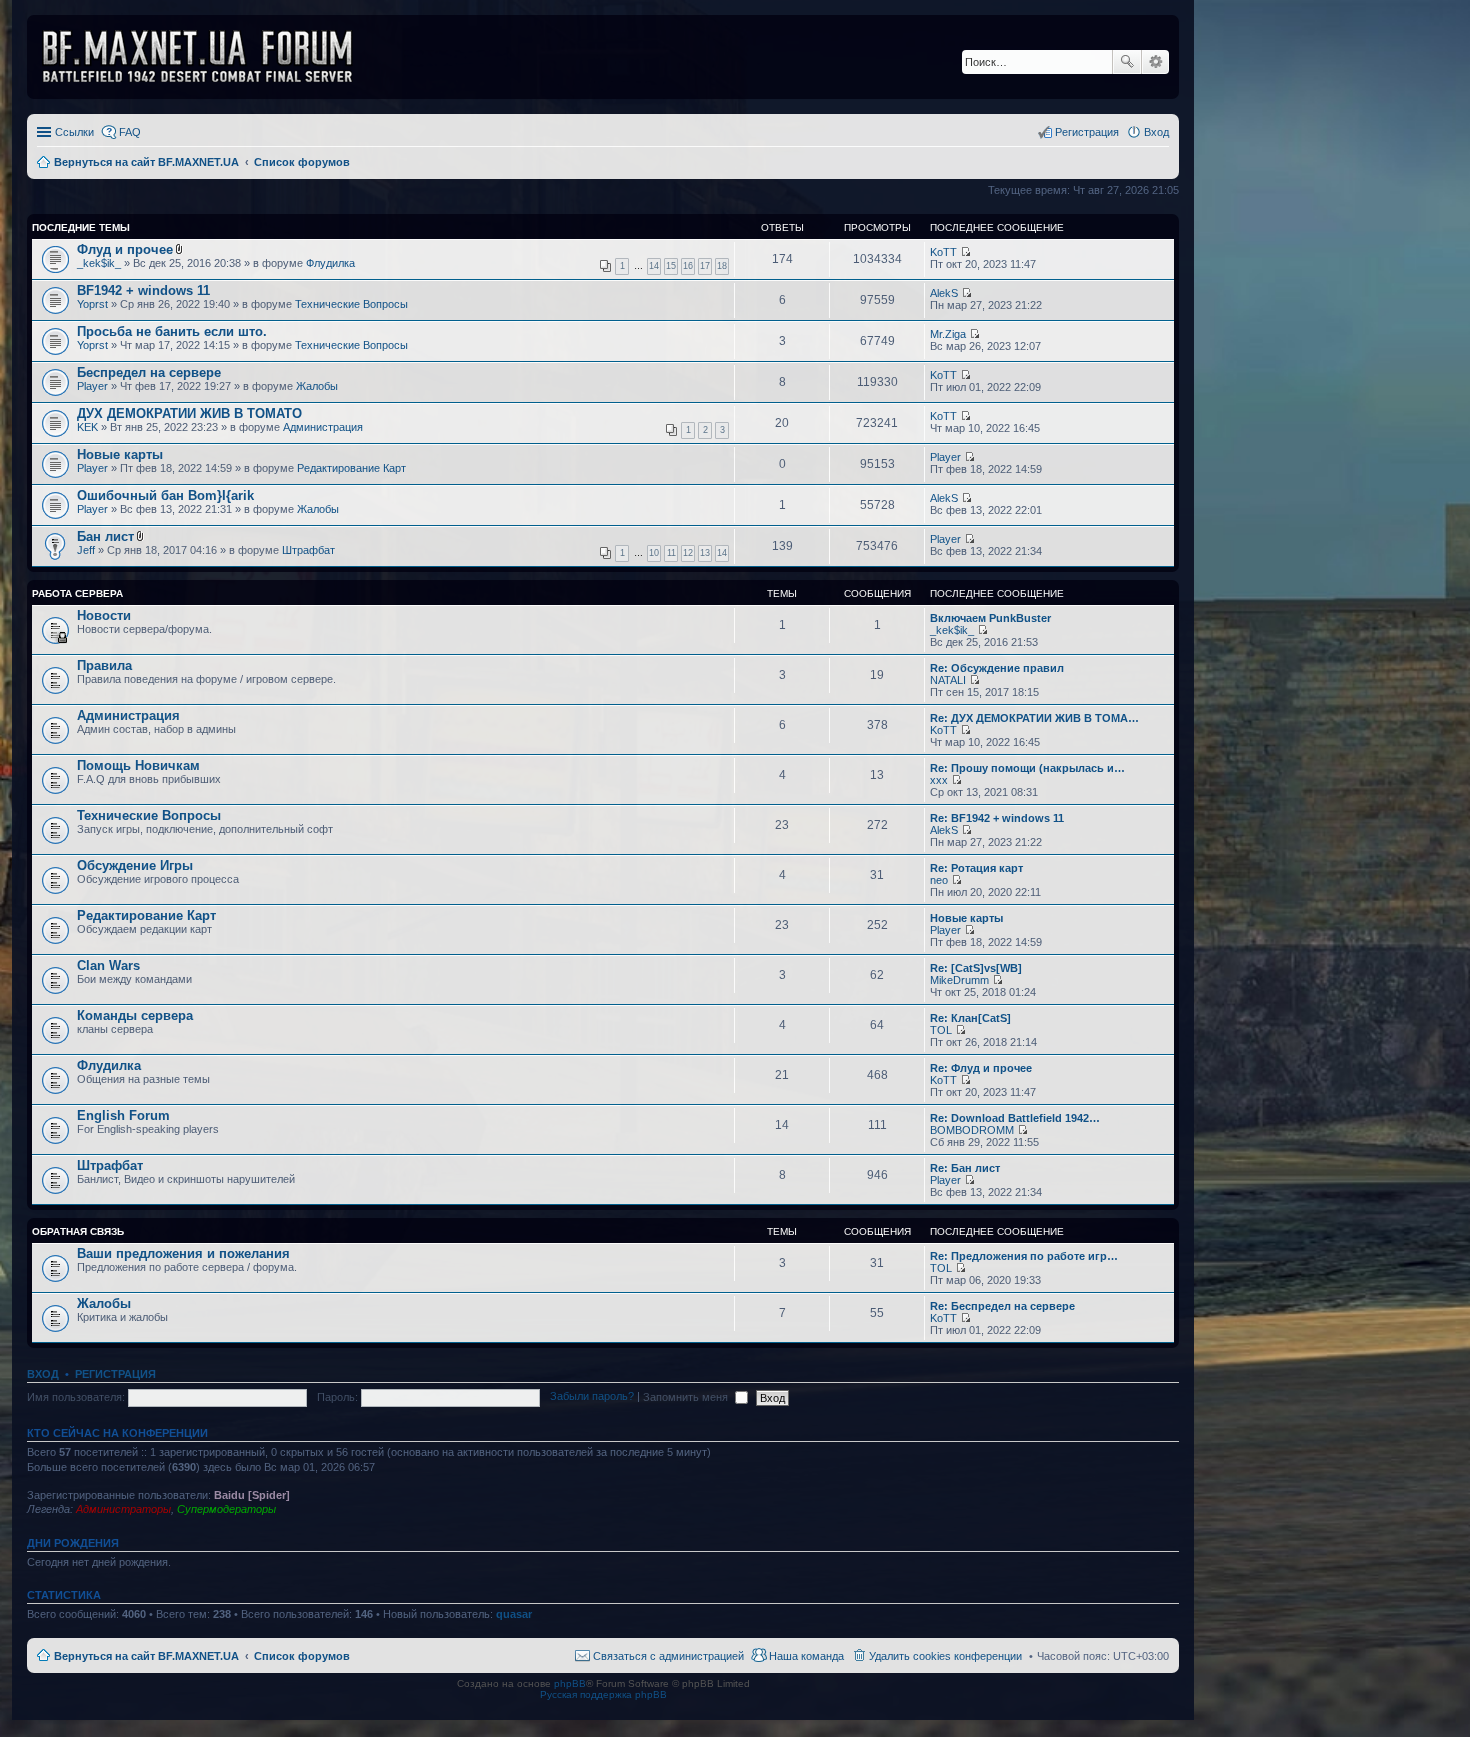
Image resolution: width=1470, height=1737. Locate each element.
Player (92, 386)
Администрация (323, 427)
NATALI (948, 680)
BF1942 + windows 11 (143, 290)
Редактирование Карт (351, 468)
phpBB (570, 1683)
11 (671, 553)
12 (688, 553)
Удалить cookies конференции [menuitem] (945, 1656)
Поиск (1127, 62)
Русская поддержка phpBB (603, 1694)
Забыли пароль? (592, 1397)
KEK (87, 427)
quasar (514, 1614)
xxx (939, 780)
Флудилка (330, 263)
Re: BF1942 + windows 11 (997, 818)
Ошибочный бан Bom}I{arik (165, 495)
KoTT (943, 252)
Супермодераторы (226, 1509)
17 (705, 266)
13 (705, 553)
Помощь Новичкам (138, 765)
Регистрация (115, 1374)
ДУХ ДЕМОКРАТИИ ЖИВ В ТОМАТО (189, 413)
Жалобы (317, 386)
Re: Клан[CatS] (970, 1018)
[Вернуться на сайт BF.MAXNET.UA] (210, 57)
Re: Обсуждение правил (997, 668)
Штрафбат (308, 550)
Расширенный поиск (1155, 62)
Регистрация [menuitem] (1087, 132)
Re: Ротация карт (976, 868)
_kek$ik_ (99, 263)
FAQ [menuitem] (130, 132)
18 (722, 266)
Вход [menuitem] (1156, 132)
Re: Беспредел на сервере (1002, 1306)
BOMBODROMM (972, 1130)
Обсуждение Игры (135, 865)
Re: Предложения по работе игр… (1024, 1256)
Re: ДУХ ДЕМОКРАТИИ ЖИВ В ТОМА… (1034, 718)
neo (939, 880)
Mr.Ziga (948, 334)
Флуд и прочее (125, 249)
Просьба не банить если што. (172, 331)
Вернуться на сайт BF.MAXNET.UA (146, 1656)
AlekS (944, 293)
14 (654, 266)
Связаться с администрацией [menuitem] (668, 1656)
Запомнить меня (687, 1397)
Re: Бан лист (965, 1168)
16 (688, 266)
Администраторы (123, 1509)
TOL (941, 1030)
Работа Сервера (77, 593)
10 (654, 553)
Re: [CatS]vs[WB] (976, 968)
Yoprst (92, 304)
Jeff (86, 550)
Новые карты (120, 454)
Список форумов (302, 1656)
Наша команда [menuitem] (806, 1656)
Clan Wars (108, 965)
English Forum (123, 1115)
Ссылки (74, 132)
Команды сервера (135, 1015)
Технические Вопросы (351, 304)
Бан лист (105, 536)
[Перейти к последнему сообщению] (965, 252)
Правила (104, 665)
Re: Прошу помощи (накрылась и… (1027, 768)
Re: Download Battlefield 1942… (1015, 1118)
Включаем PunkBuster (990, 618)
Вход (43, 1374)
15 (671, 266)
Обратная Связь (78, 1231)
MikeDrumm (959, 980)
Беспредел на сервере (149, 372)
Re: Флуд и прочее (981, 1068)
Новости (104, 615)
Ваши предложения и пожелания (183, 1253)
